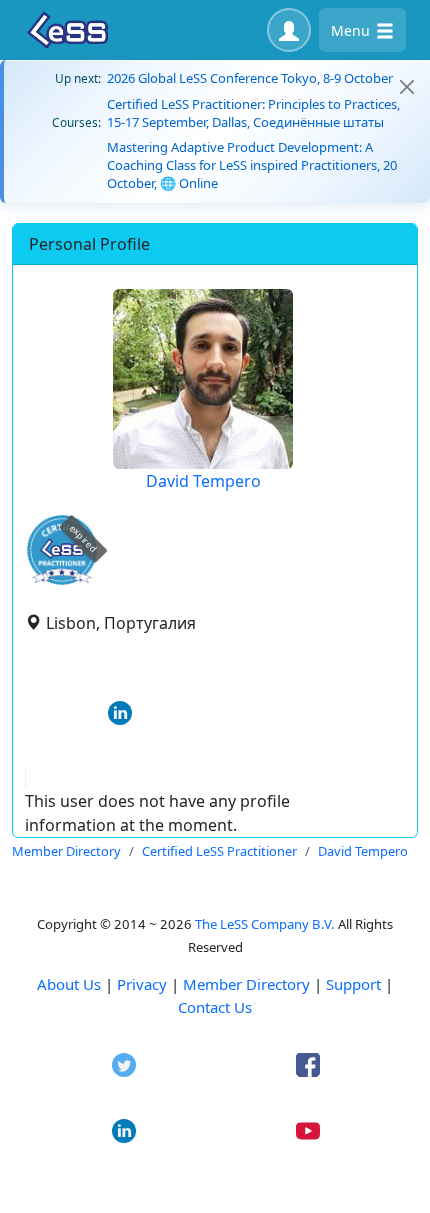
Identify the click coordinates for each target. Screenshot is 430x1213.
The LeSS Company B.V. (265, 924)
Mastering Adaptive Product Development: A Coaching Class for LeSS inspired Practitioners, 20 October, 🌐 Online (252, 165)
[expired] (62, 581)
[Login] (289, 30)
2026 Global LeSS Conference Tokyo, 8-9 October (250, 78)
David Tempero (203, 481)
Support (353, 984)
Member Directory (246, 984)
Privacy (142, 984)
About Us (69, 984)
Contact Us (215, 1007)
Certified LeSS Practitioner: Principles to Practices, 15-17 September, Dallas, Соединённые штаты (253, 113)
